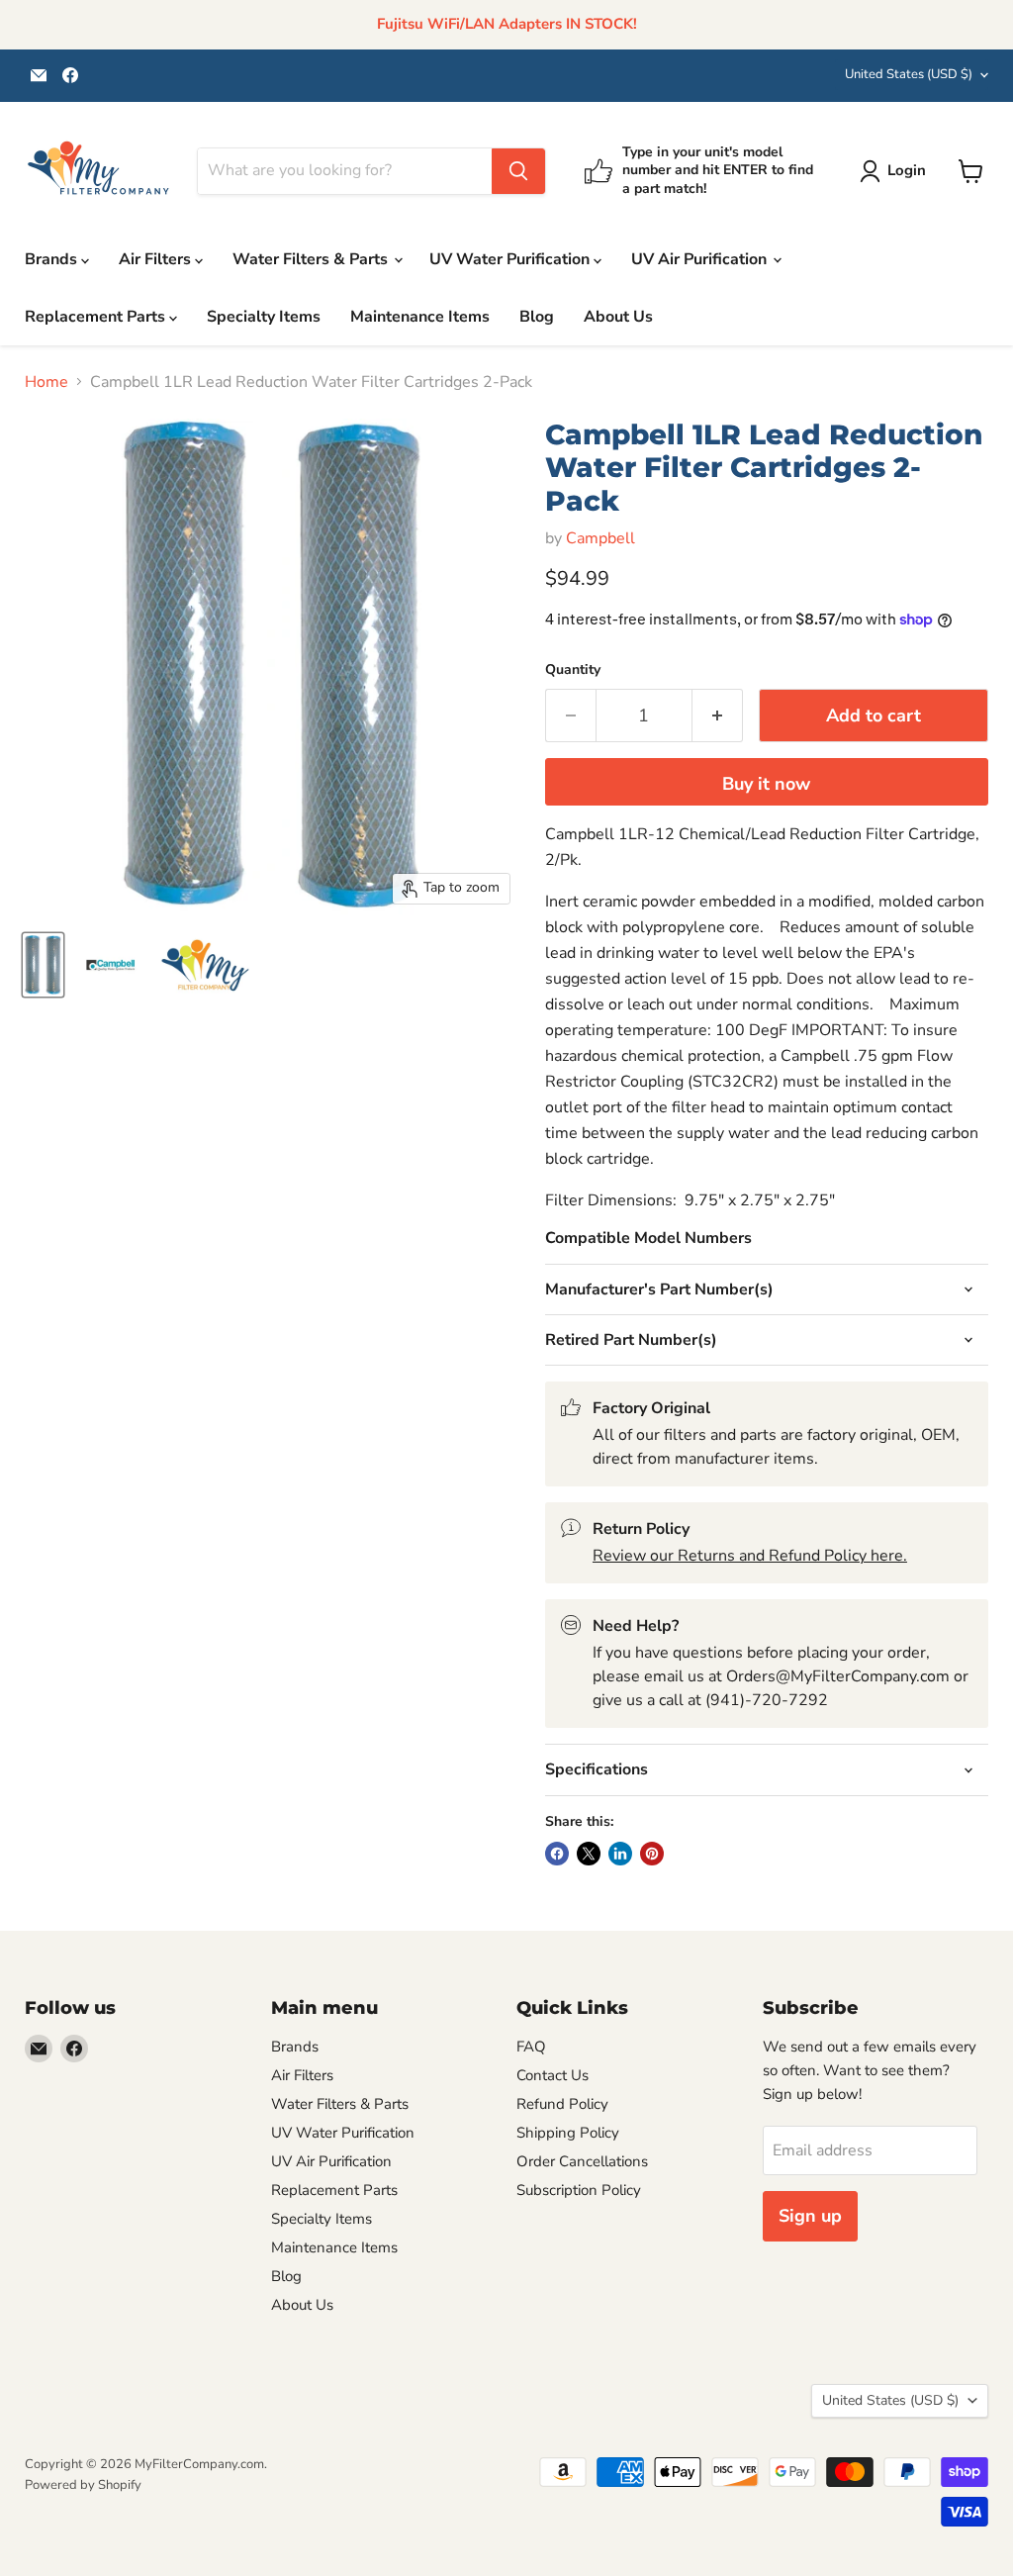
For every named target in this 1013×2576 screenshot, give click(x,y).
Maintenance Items (420, 317)
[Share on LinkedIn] (620, 1854)
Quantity (573, 670)
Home (46, 382)
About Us (618, 317)
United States (909, 74)
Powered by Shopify (83, 2485)
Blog (537, 317)
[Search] (518, 171)
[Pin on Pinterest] (652, 1854)
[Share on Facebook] (557, 1854)
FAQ (531, 2047)
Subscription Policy (579, 2190)
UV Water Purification (511, 259)
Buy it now (766, 784)
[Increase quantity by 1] (718, 716)
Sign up (810, 2216)
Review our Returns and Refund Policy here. (750, 1556)
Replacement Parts (97, 317)
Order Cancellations (582, 2161)
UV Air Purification (701, 259)
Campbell (600, 538)
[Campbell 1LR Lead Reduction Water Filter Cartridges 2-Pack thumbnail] (43, 965)
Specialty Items (264, 317)
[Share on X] (589, 1854)
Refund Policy (562, 2104)
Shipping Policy (568, 2133)
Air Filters (157, 259)
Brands (53, 259)
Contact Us (553, 2075)
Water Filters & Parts (312, 259)
